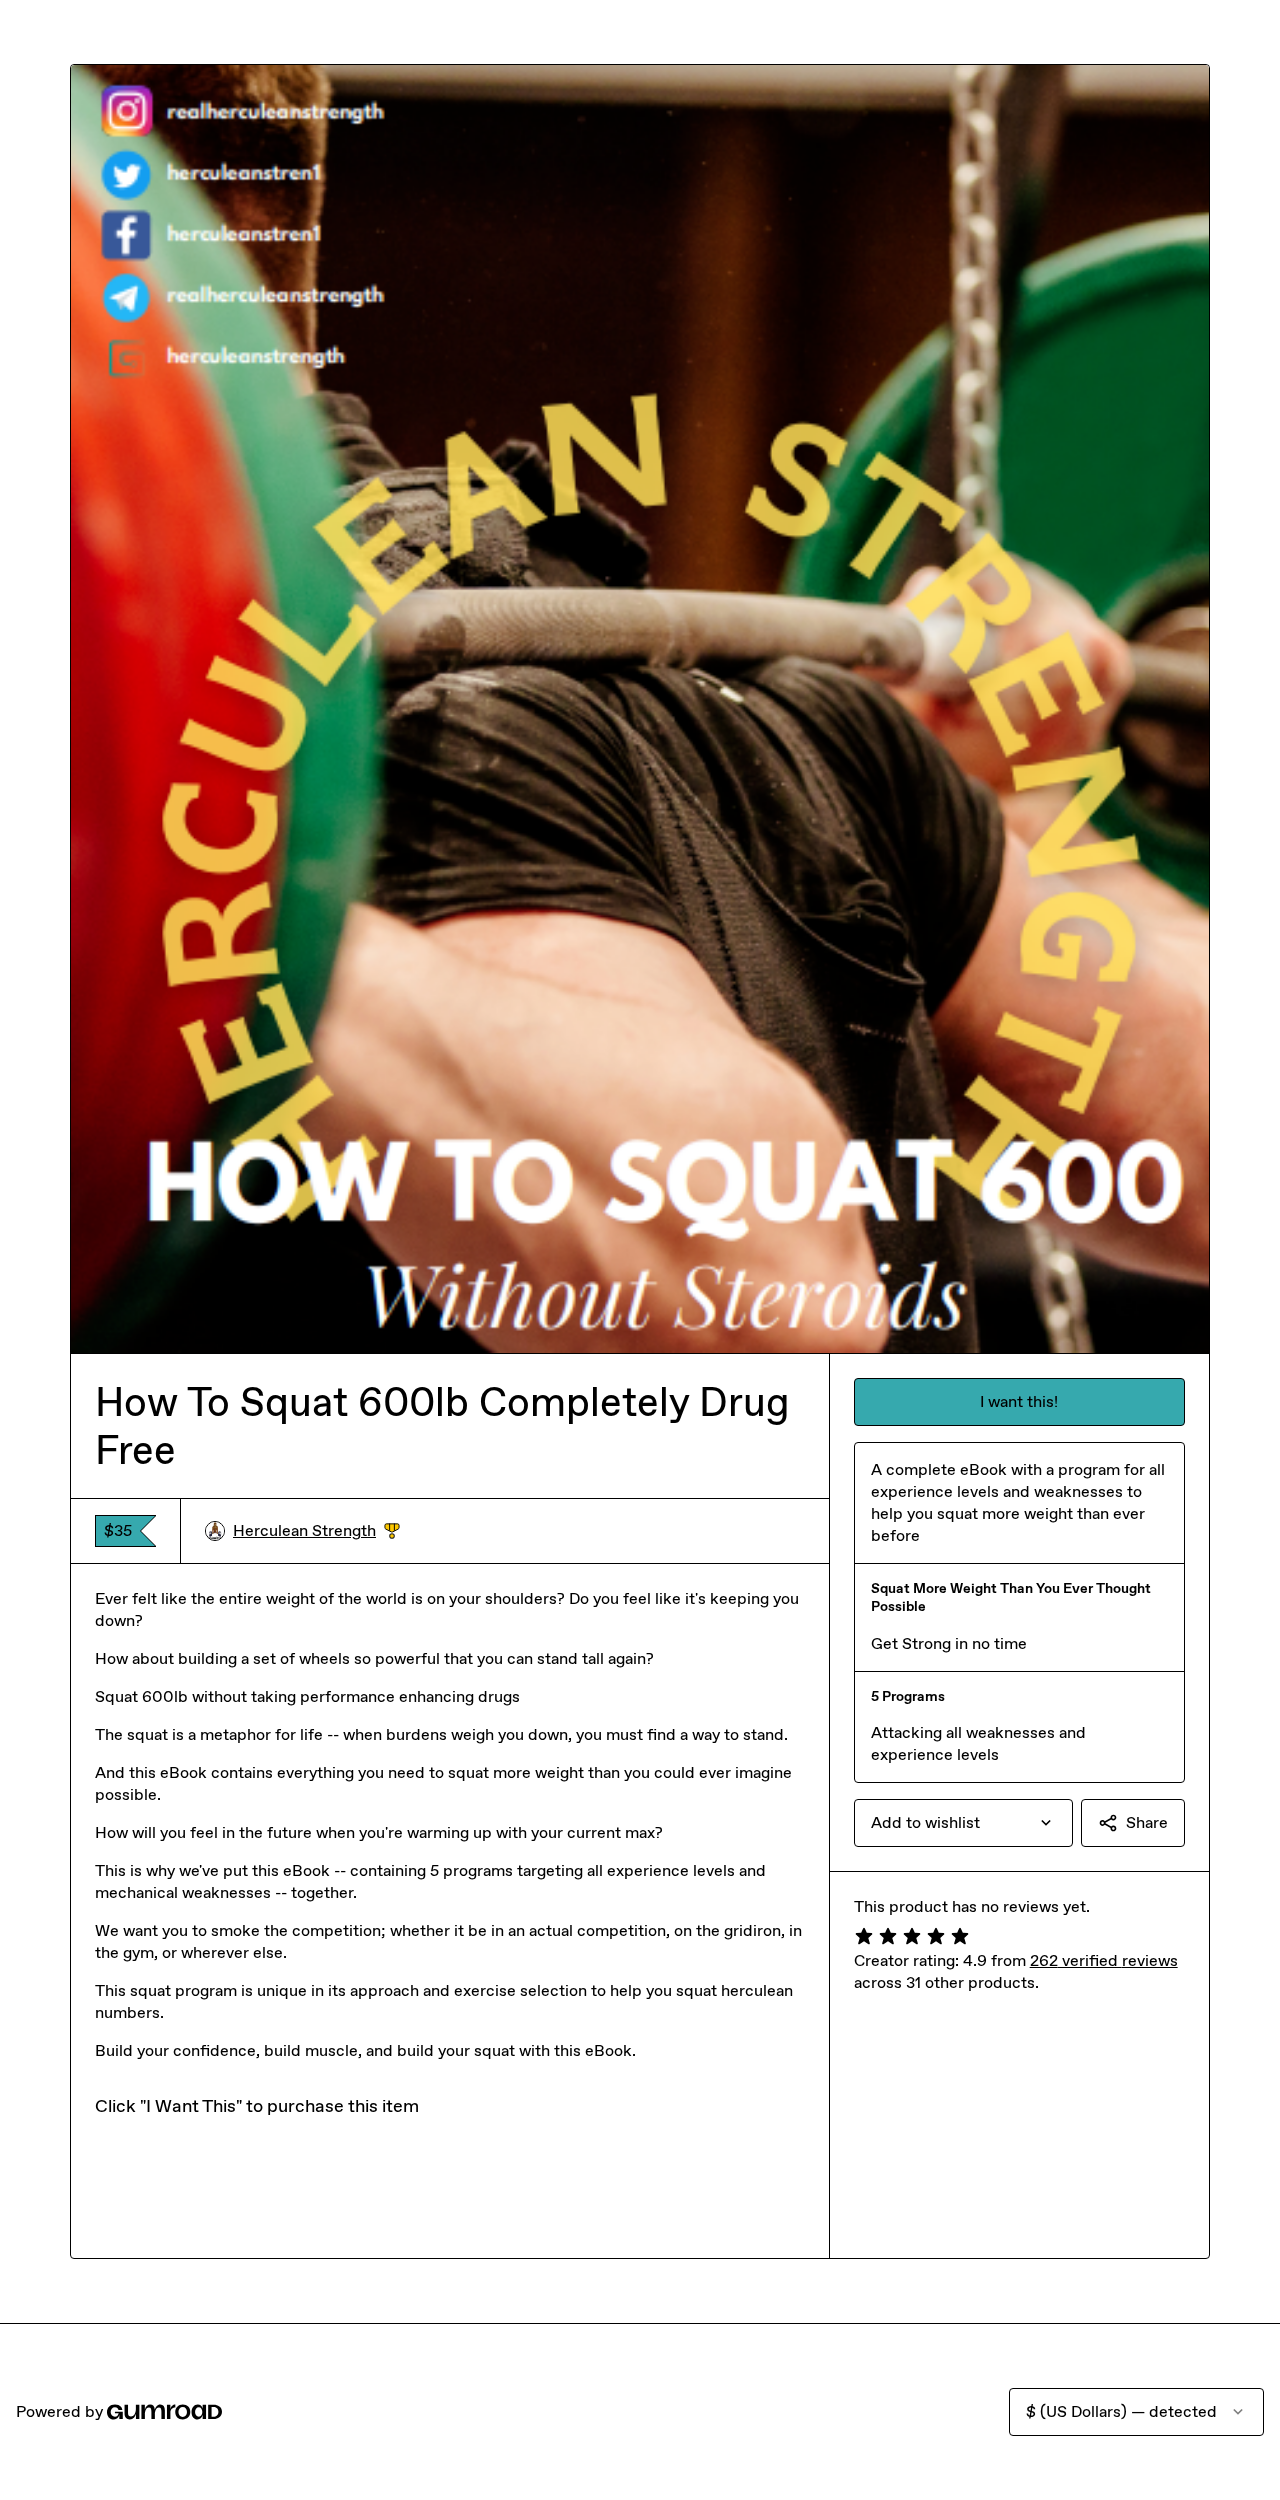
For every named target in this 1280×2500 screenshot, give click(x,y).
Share (1147, 1822)
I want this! (1019, 1401)
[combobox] (963, 1823)
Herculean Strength (316, 1531)
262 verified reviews (1104, 1960)
